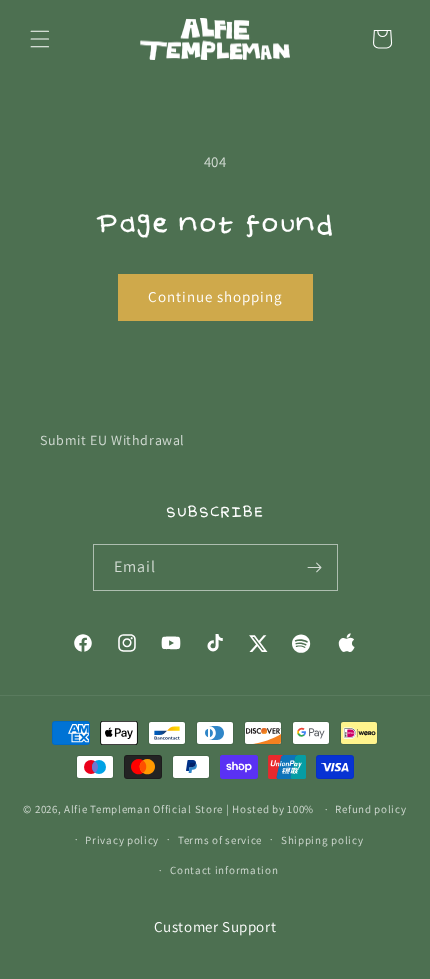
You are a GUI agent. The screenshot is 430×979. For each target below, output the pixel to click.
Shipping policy (322, 840)
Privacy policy (122, 840)
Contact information (224, 870)
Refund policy (370, 809)
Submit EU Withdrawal (112, 440)
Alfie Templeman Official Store (143, 809)
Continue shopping (215, 296)
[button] (40, 39)
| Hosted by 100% (270, 809)
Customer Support (215, 926)
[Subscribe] (315, 567)
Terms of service (220, 840)
